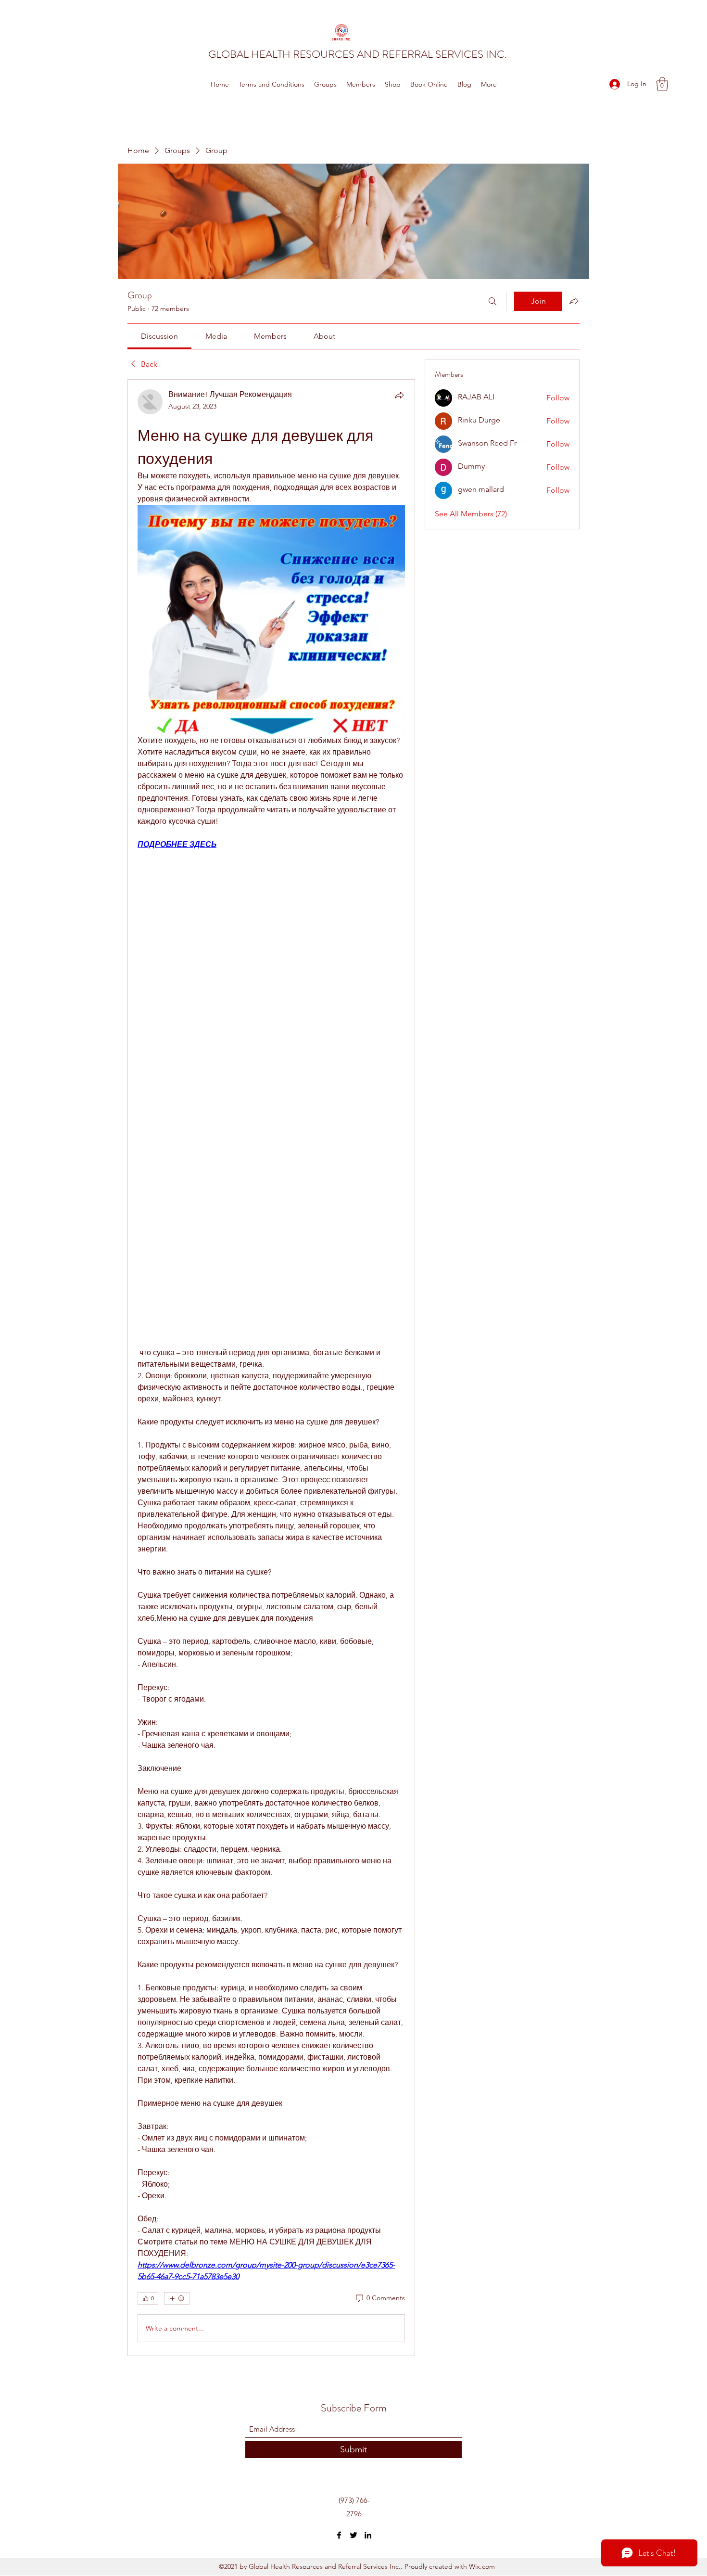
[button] (662, 84)
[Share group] (574, 301)
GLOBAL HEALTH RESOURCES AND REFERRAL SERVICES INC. (358, 54)
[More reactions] (177, 2298)
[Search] (492, 301)
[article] (271, 1368)
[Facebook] (339, 2535)
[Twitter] (353, 2535)
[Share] (399, 395)
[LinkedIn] (368, 2535)
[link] (159, 336)
